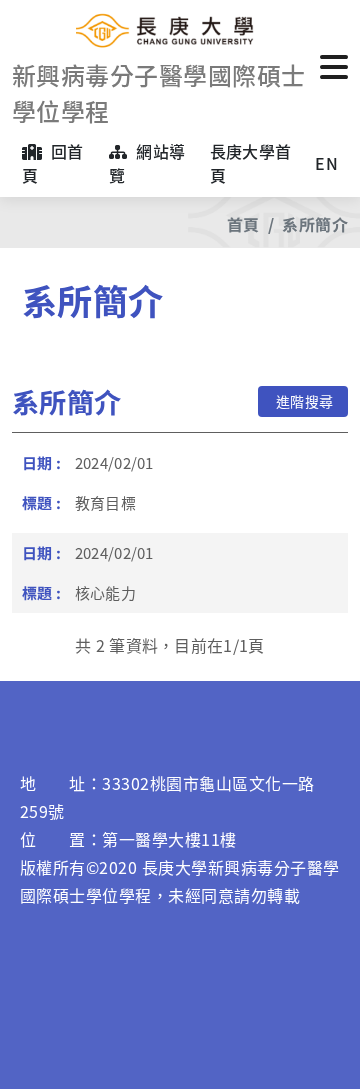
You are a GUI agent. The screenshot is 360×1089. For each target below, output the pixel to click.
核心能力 (105, 592)
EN (326, 163)
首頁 (243, 224)
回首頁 (53, 163)
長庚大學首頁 (251, 163)
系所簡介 (315, 224)
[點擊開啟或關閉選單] (334, 65)
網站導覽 (147, 163)
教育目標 (105, 502)
